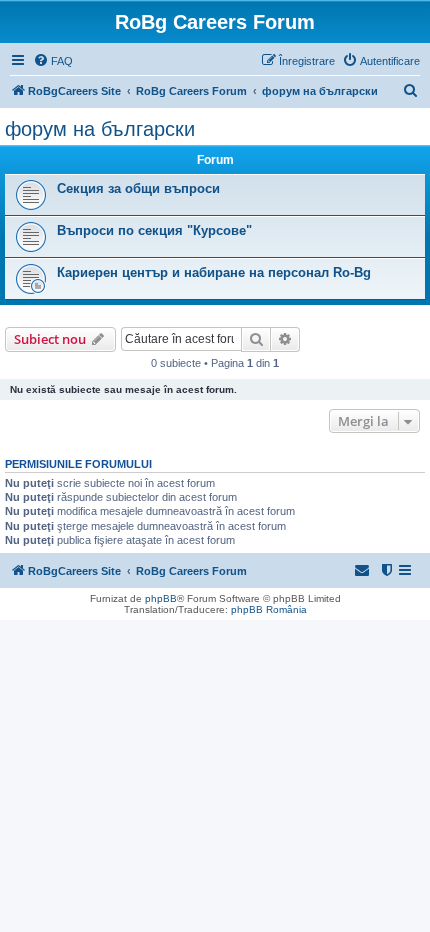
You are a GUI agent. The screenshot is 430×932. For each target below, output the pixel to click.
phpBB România (269, 609)
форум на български (100, 129)
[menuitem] (53, 61)
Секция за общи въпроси (138, 188)
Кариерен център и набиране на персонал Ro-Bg (214, 272)
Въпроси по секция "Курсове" (154, 230)
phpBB (161, 598)
